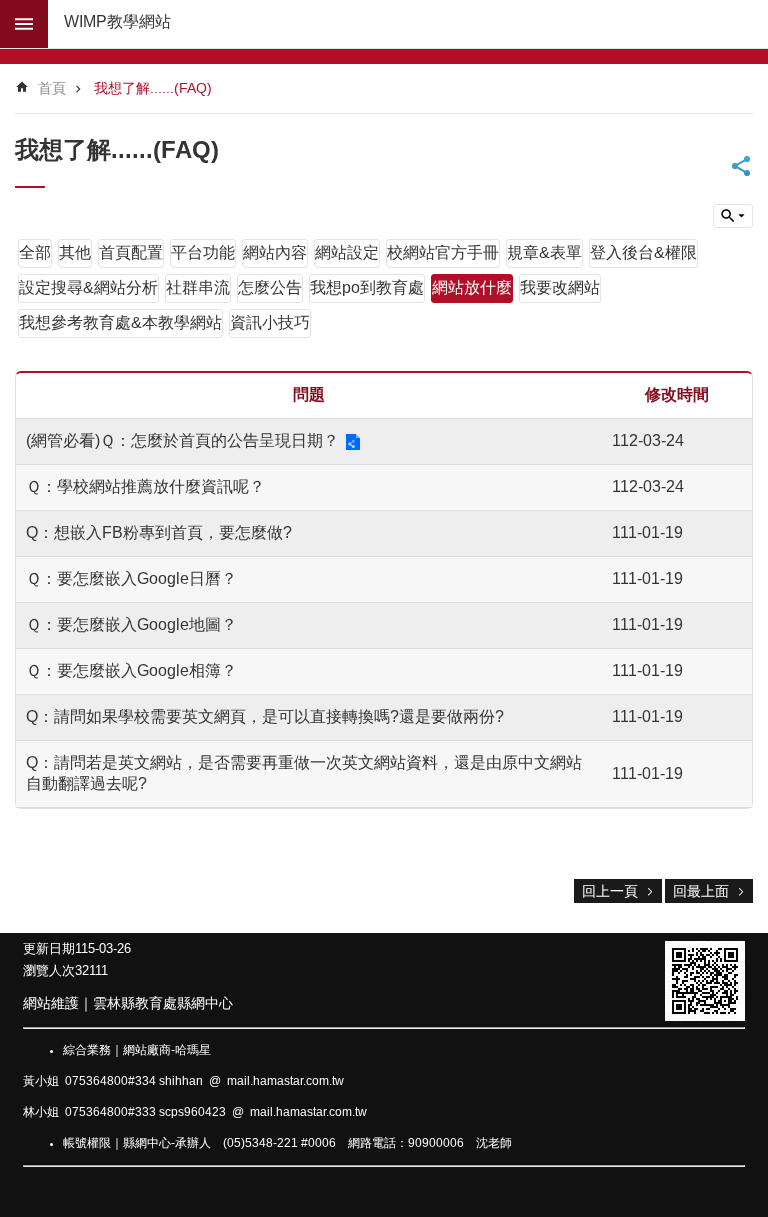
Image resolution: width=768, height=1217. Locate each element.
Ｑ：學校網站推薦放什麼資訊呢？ (145, 486)
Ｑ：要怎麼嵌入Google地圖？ (131, 624)
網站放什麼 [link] (472, 287)
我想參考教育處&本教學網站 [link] (120, 322)
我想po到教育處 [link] (367, 287)
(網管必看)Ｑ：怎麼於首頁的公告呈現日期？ (182, 440)
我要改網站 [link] (560, 287)
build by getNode (24, 24)
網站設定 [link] (347, 252)
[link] (705, 981)
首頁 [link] (52, 88)
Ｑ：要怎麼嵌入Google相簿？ (131, 670)
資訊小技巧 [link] (270, 322)
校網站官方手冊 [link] (443, 252)
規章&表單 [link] (544, 252)
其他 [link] (75, 252)
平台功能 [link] (203, 252)
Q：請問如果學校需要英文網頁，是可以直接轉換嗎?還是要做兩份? (265, 716)
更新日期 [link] (49, 948)
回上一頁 (610, 891)
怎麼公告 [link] (270, 287)
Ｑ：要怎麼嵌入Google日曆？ (131, 578)
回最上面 (701, 891)
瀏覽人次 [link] (49, 970)
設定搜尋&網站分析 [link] (88, 287)
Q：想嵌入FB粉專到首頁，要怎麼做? (159, 532)
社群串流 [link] (198, 287)
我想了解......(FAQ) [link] (153, 88)
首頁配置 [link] (131, 252)
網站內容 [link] (275, 252)
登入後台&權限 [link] (643, 252)
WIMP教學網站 (117, 21)
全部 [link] (35, 252)
